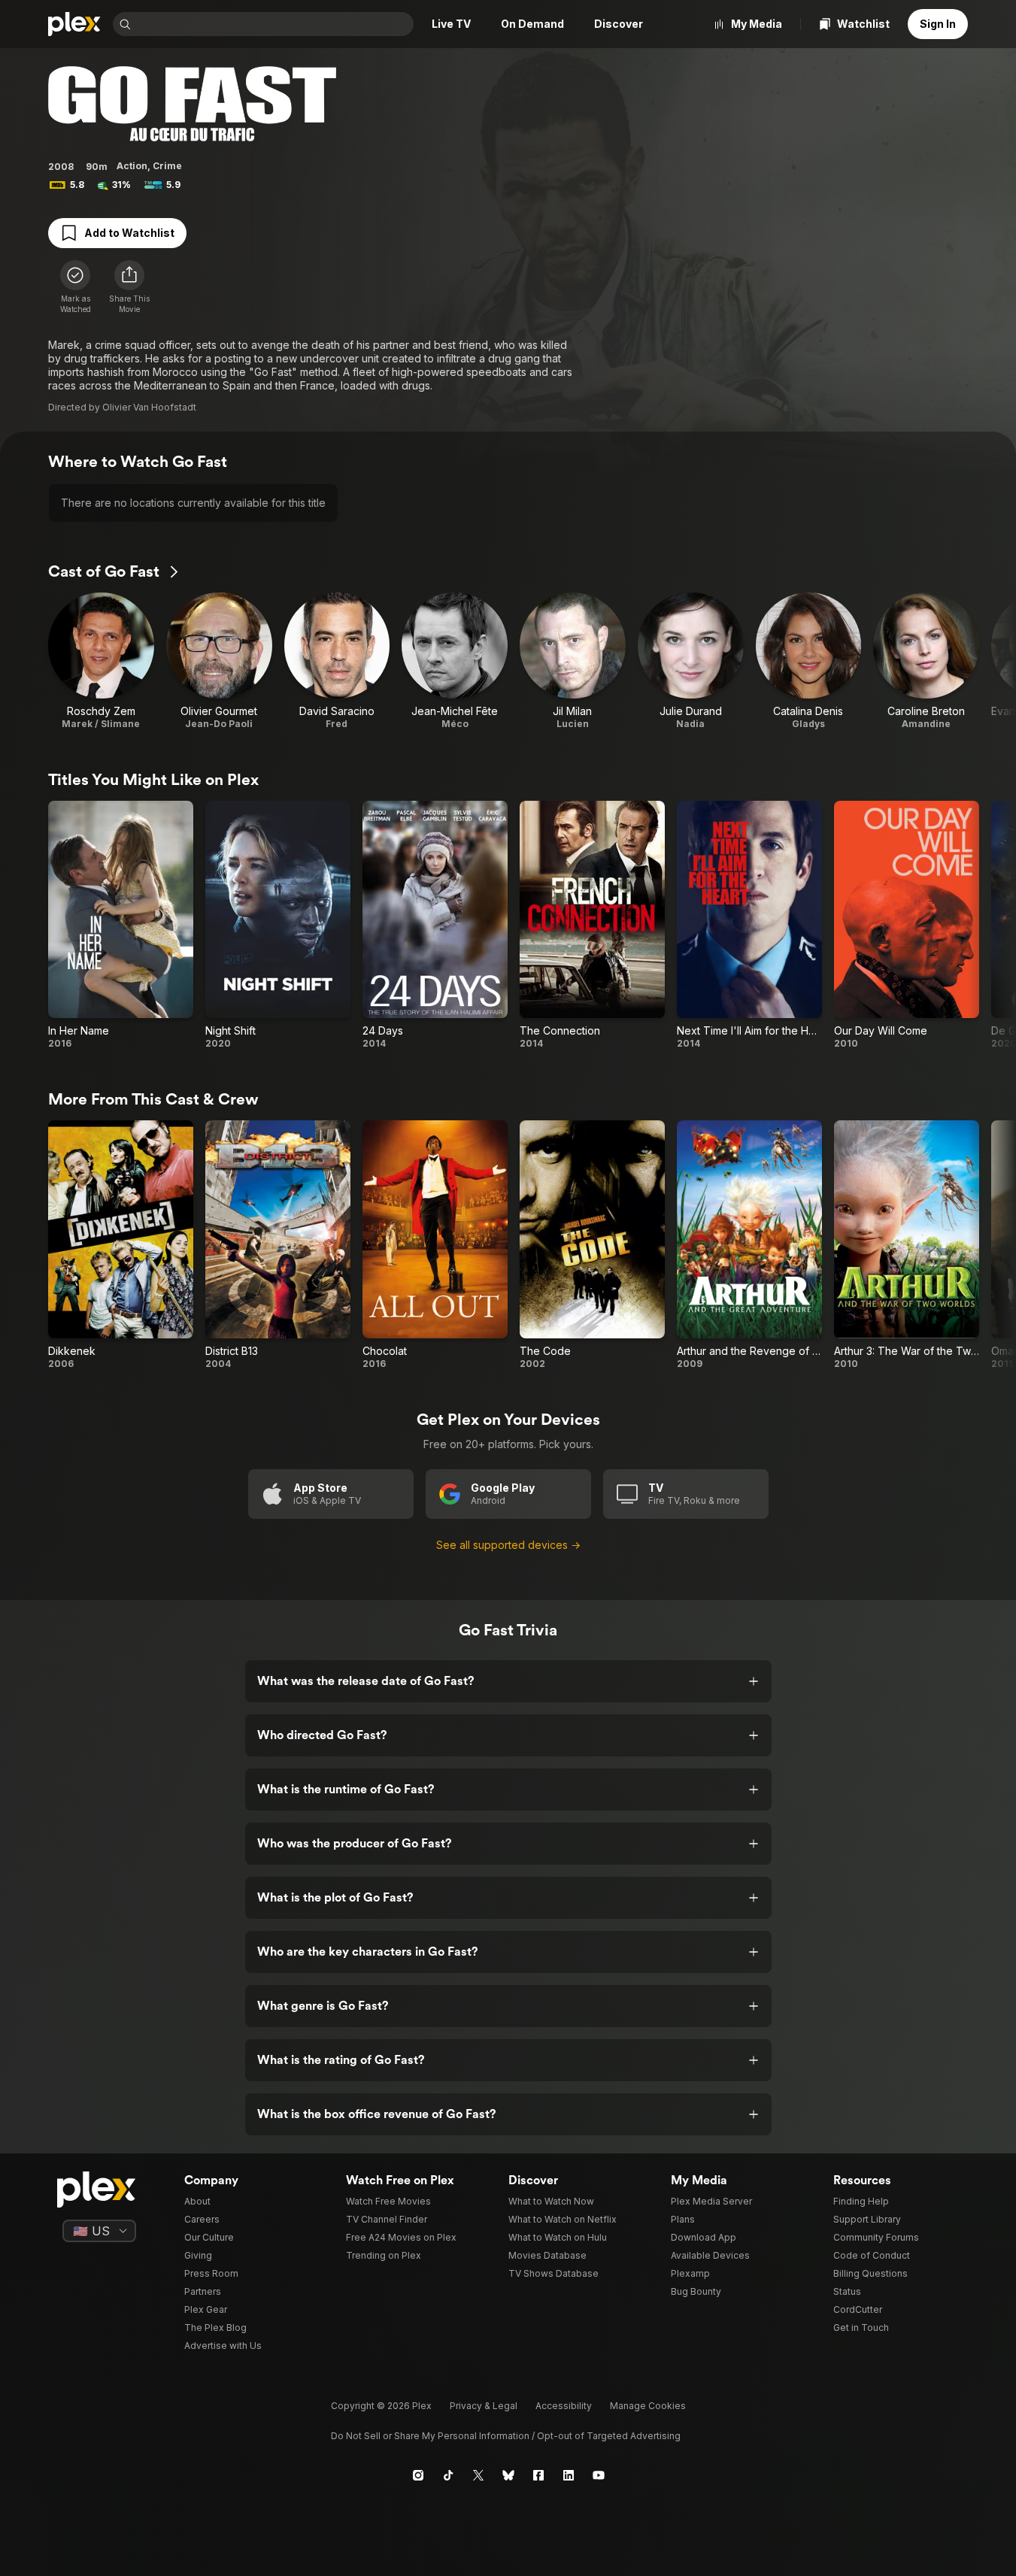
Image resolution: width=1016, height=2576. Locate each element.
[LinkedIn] (569, 2475)
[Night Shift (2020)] (278, 926)
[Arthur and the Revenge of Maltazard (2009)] (749, 1245)
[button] (129, 287)
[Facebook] (538, 2475)
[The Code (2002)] (592, 1245)
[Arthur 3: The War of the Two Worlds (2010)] (907, 1245)
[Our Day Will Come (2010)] (907, 926)
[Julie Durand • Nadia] (691, 661)
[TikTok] (448, 2475)
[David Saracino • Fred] (337, 661)
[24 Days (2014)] (435, 926)
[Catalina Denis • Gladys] (809, 661)
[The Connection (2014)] (592, 926)
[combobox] (274, 24)
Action (132, 166)
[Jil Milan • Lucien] (573, 661)
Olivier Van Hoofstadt (149, 407)
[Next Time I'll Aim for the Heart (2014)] (749, 926)
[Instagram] (418, 2475)
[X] (478, 2475)
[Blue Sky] (508, 2475)
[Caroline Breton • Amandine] (926, 661)
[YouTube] (599, 2475)
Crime (167, 166)
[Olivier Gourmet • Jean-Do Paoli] (219, 661)
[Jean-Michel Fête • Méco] (455, 661)
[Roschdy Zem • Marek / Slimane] (101, 661)
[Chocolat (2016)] (435, 1245)
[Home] (74, 24)
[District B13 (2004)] (278, 1245)
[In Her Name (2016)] (121, 926)
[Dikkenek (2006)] (121, 1245)
